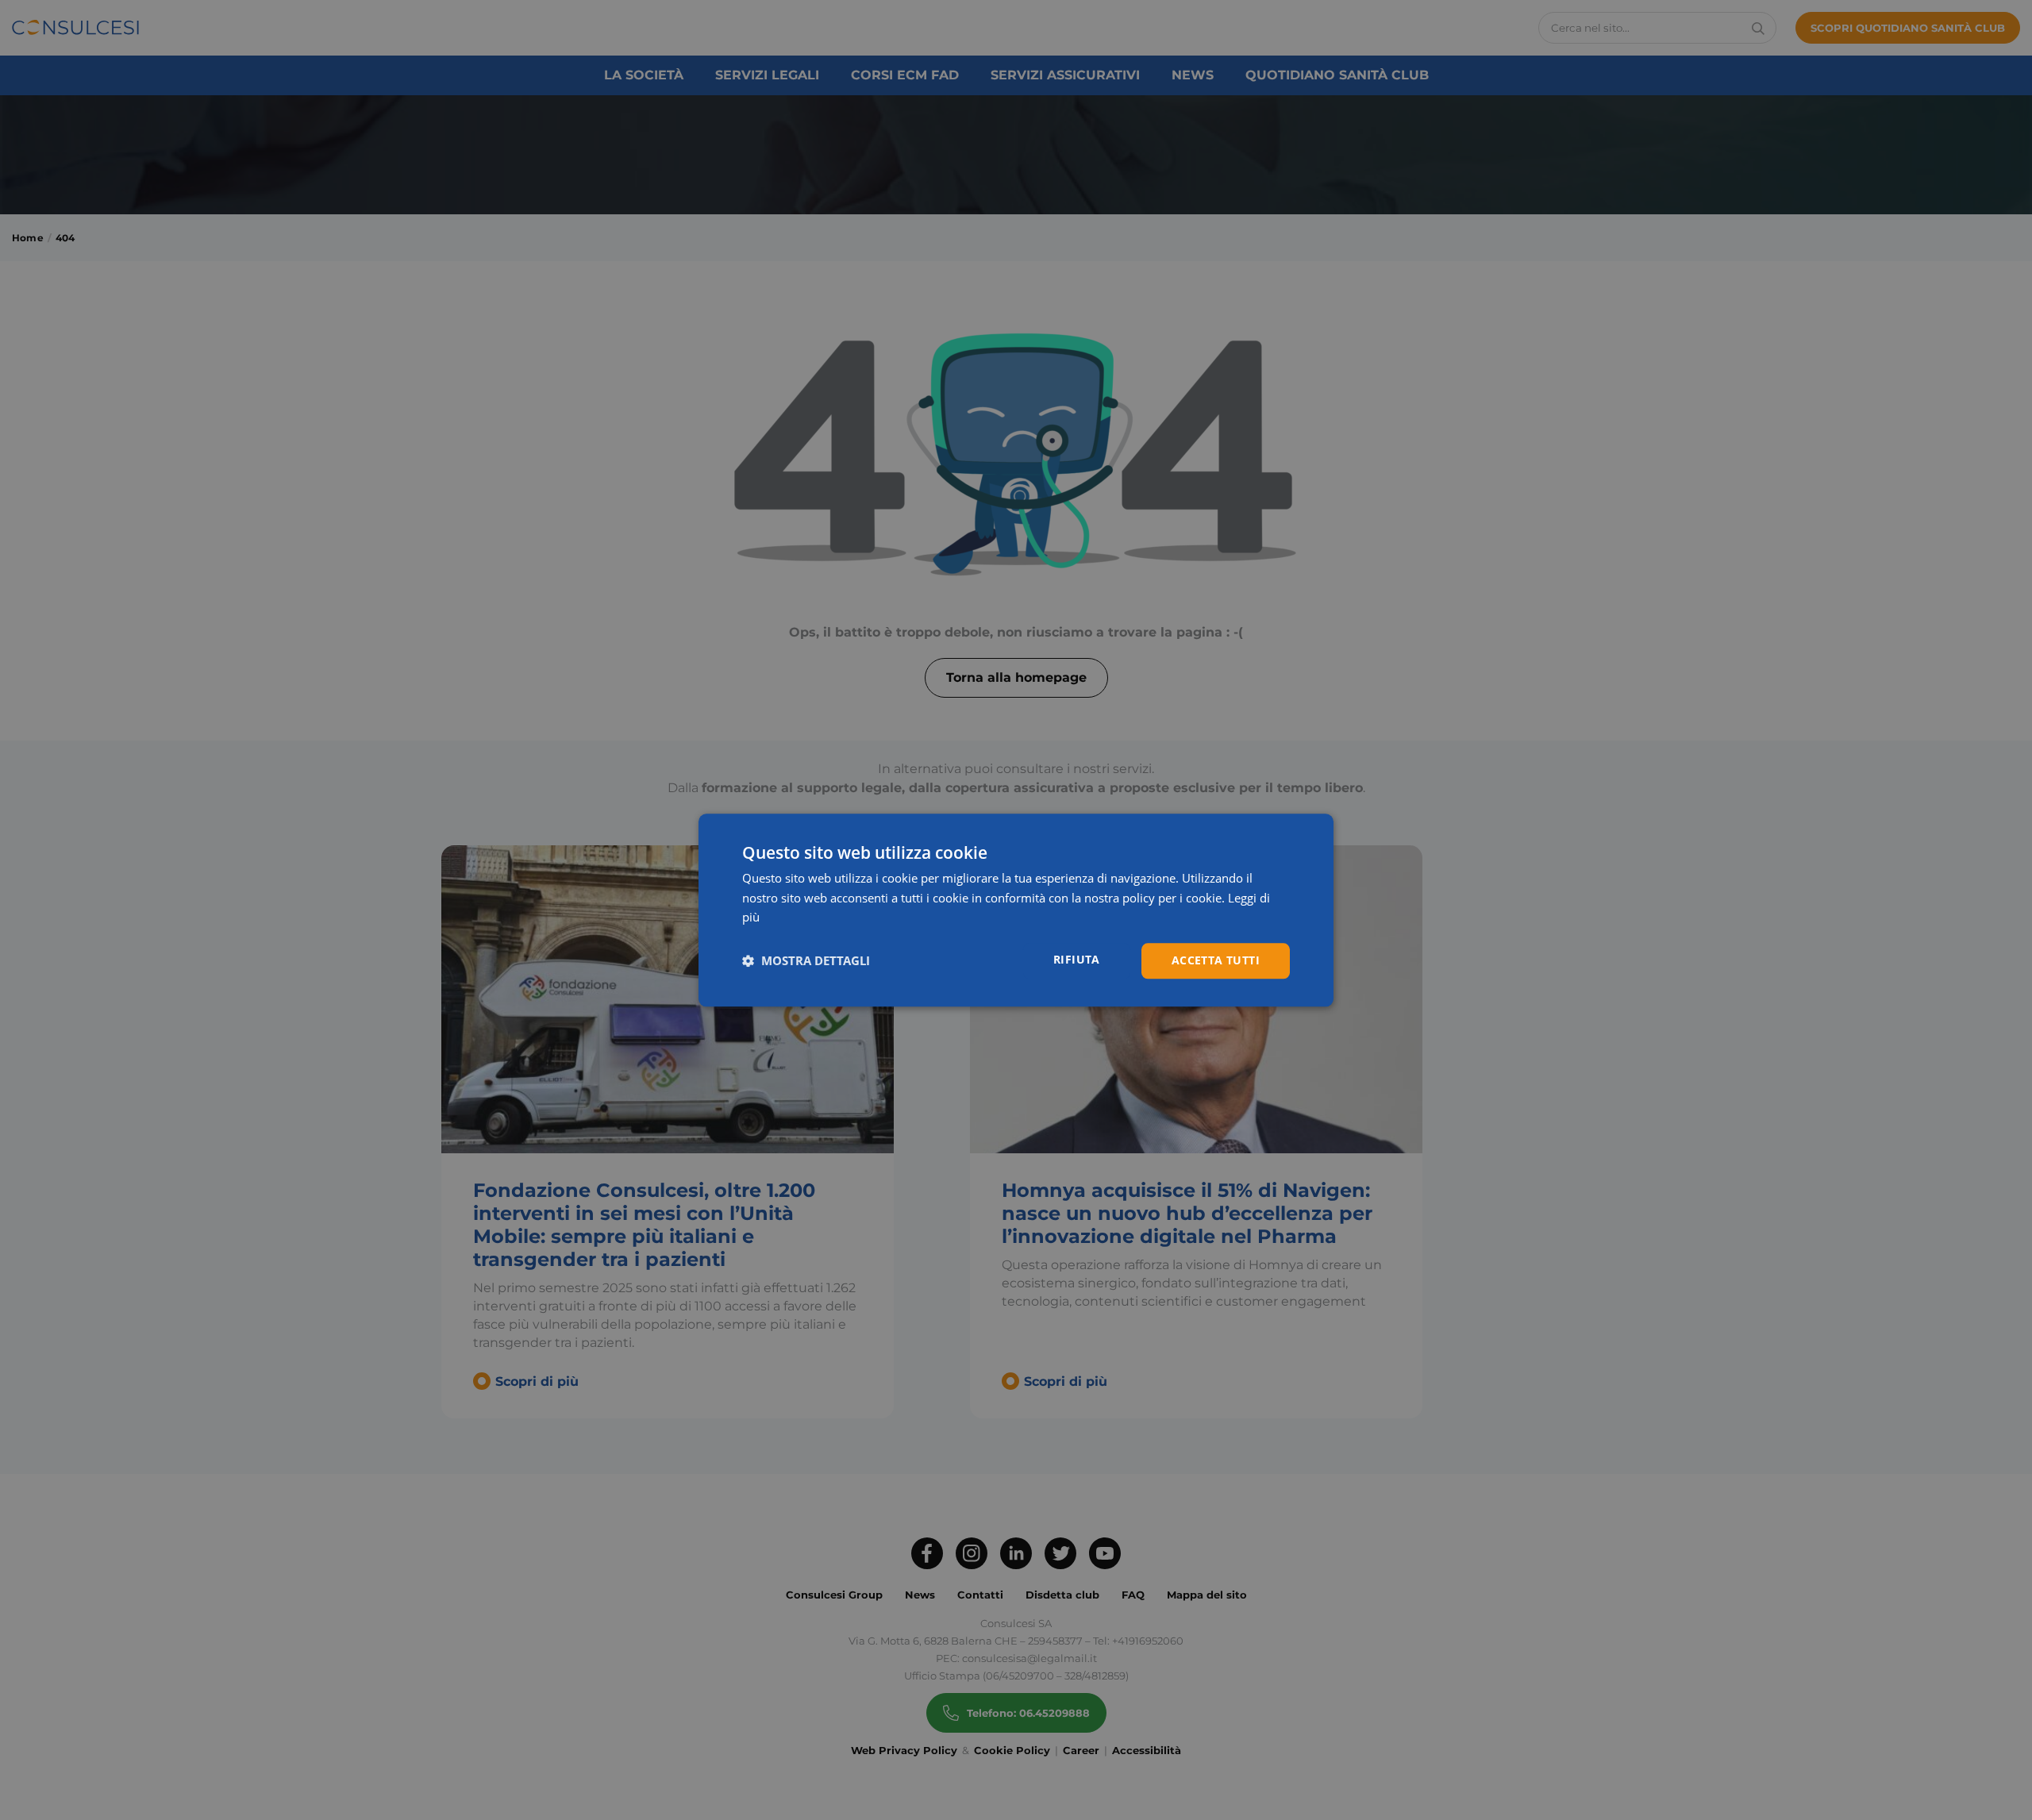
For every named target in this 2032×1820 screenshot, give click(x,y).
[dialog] (1016, 910)
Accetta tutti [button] (1216, 960)
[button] (806, 961)
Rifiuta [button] (1077, 959)
